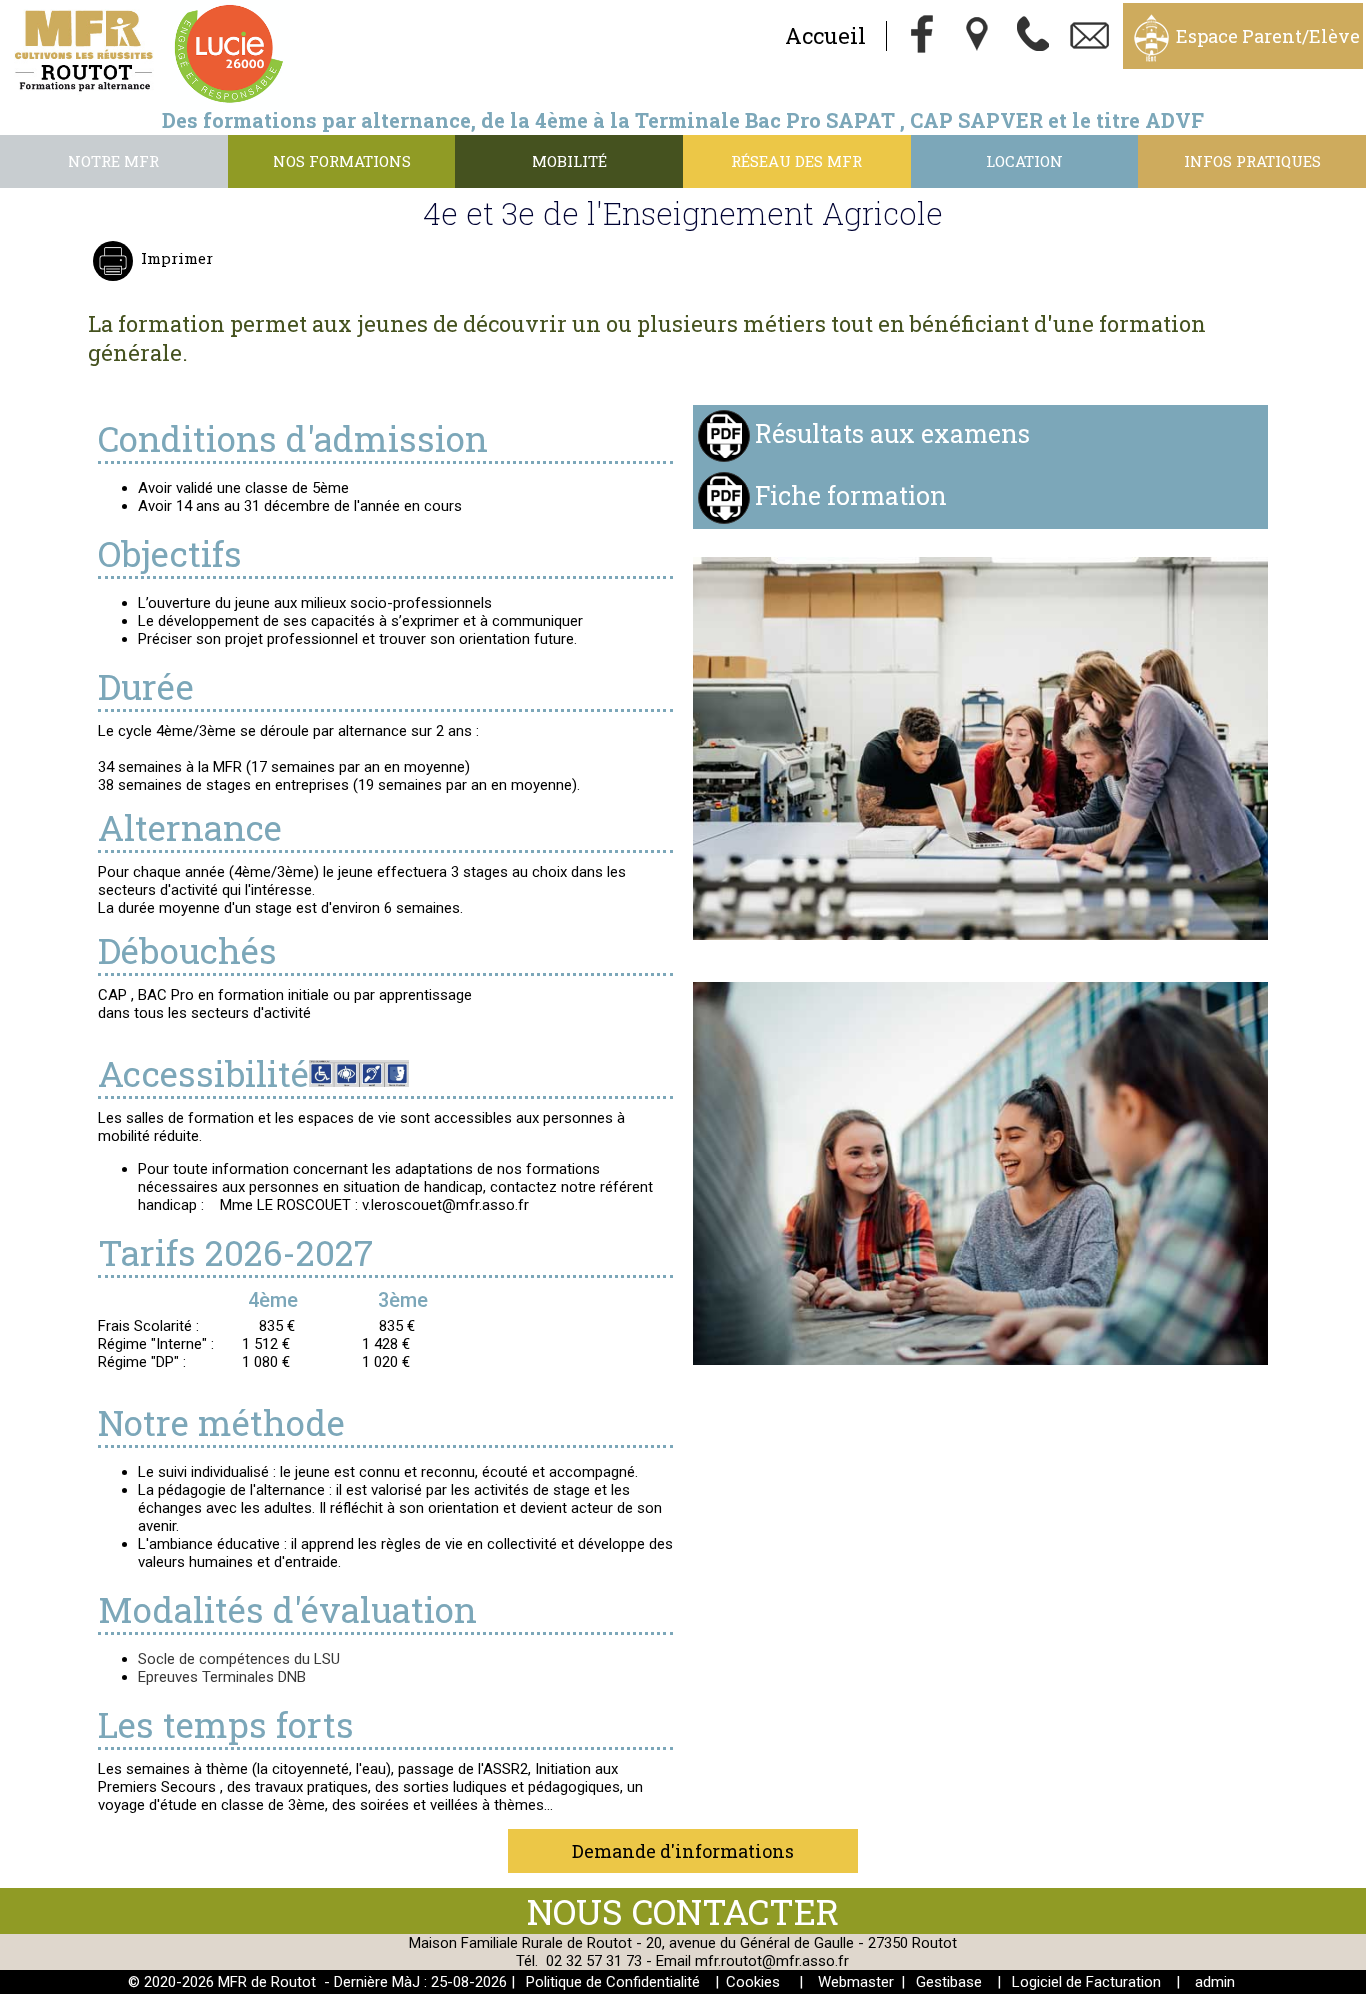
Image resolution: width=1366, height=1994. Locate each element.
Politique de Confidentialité (613, 1982)
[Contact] (1090, 36)
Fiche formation (851, 494)
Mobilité (569, 161)
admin (1215, 1982)
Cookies (753, 1982)
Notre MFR (113, 161)
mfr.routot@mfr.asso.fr (772, 1961)
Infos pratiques (1252, 161)
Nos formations (342, 161)
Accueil (825, 35)
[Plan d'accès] (978, 36)
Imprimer (177, 258)
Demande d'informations (683, 1851)
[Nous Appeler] (1034, 36)
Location (1024, 161)
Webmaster (856, 1982)
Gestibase (949, 1982)
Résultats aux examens (892, 432)
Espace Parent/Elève (1268, 36)
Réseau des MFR (796, 161)
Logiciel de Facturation (1086, 1982)
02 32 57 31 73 (594, 1961)
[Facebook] (922, 36)
